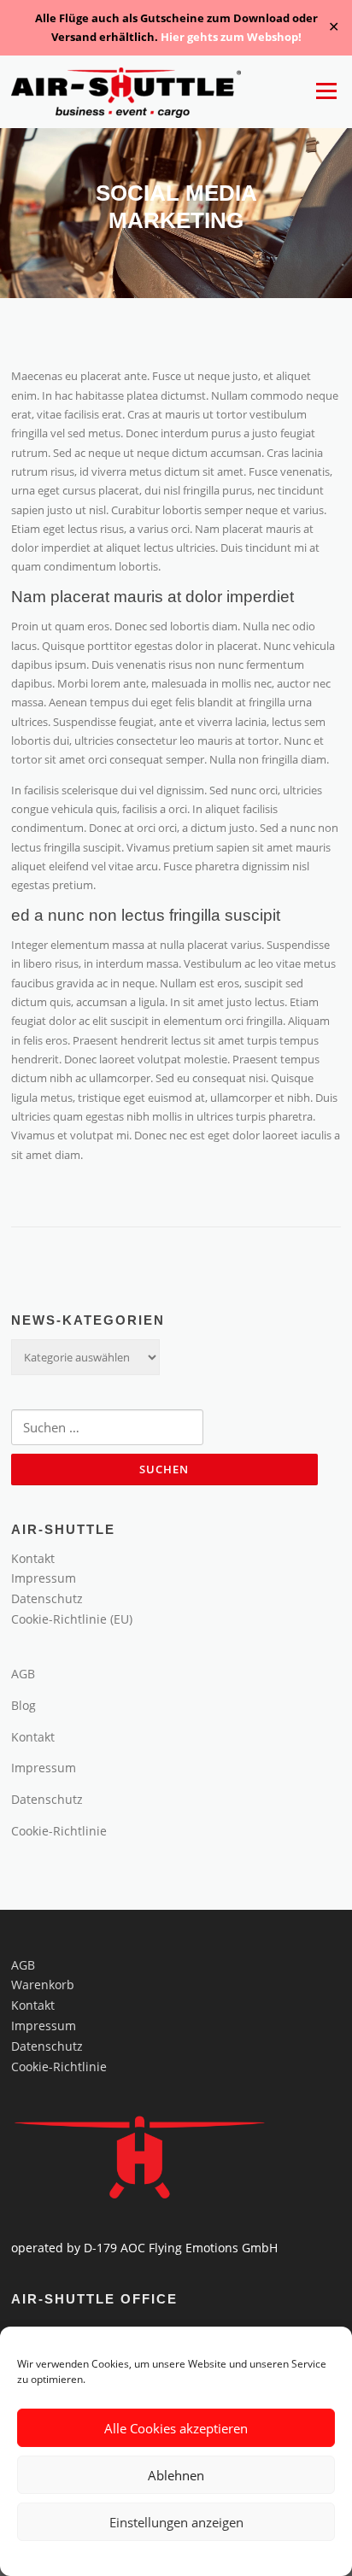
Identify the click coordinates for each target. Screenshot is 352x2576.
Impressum (44, 1578)
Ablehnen (176, 2475)
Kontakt (33, 1558)
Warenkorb (43, 1985)
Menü (326, 91)
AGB (23, 1674)
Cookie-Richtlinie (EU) (72, 1619)
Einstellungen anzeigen (176, 2522)
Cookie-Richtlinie (59, 1831)
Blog (23, 1705)
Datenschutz (47, 1598)
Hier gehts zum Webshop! (231, 37)
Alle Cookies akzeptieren (176, 2428)
